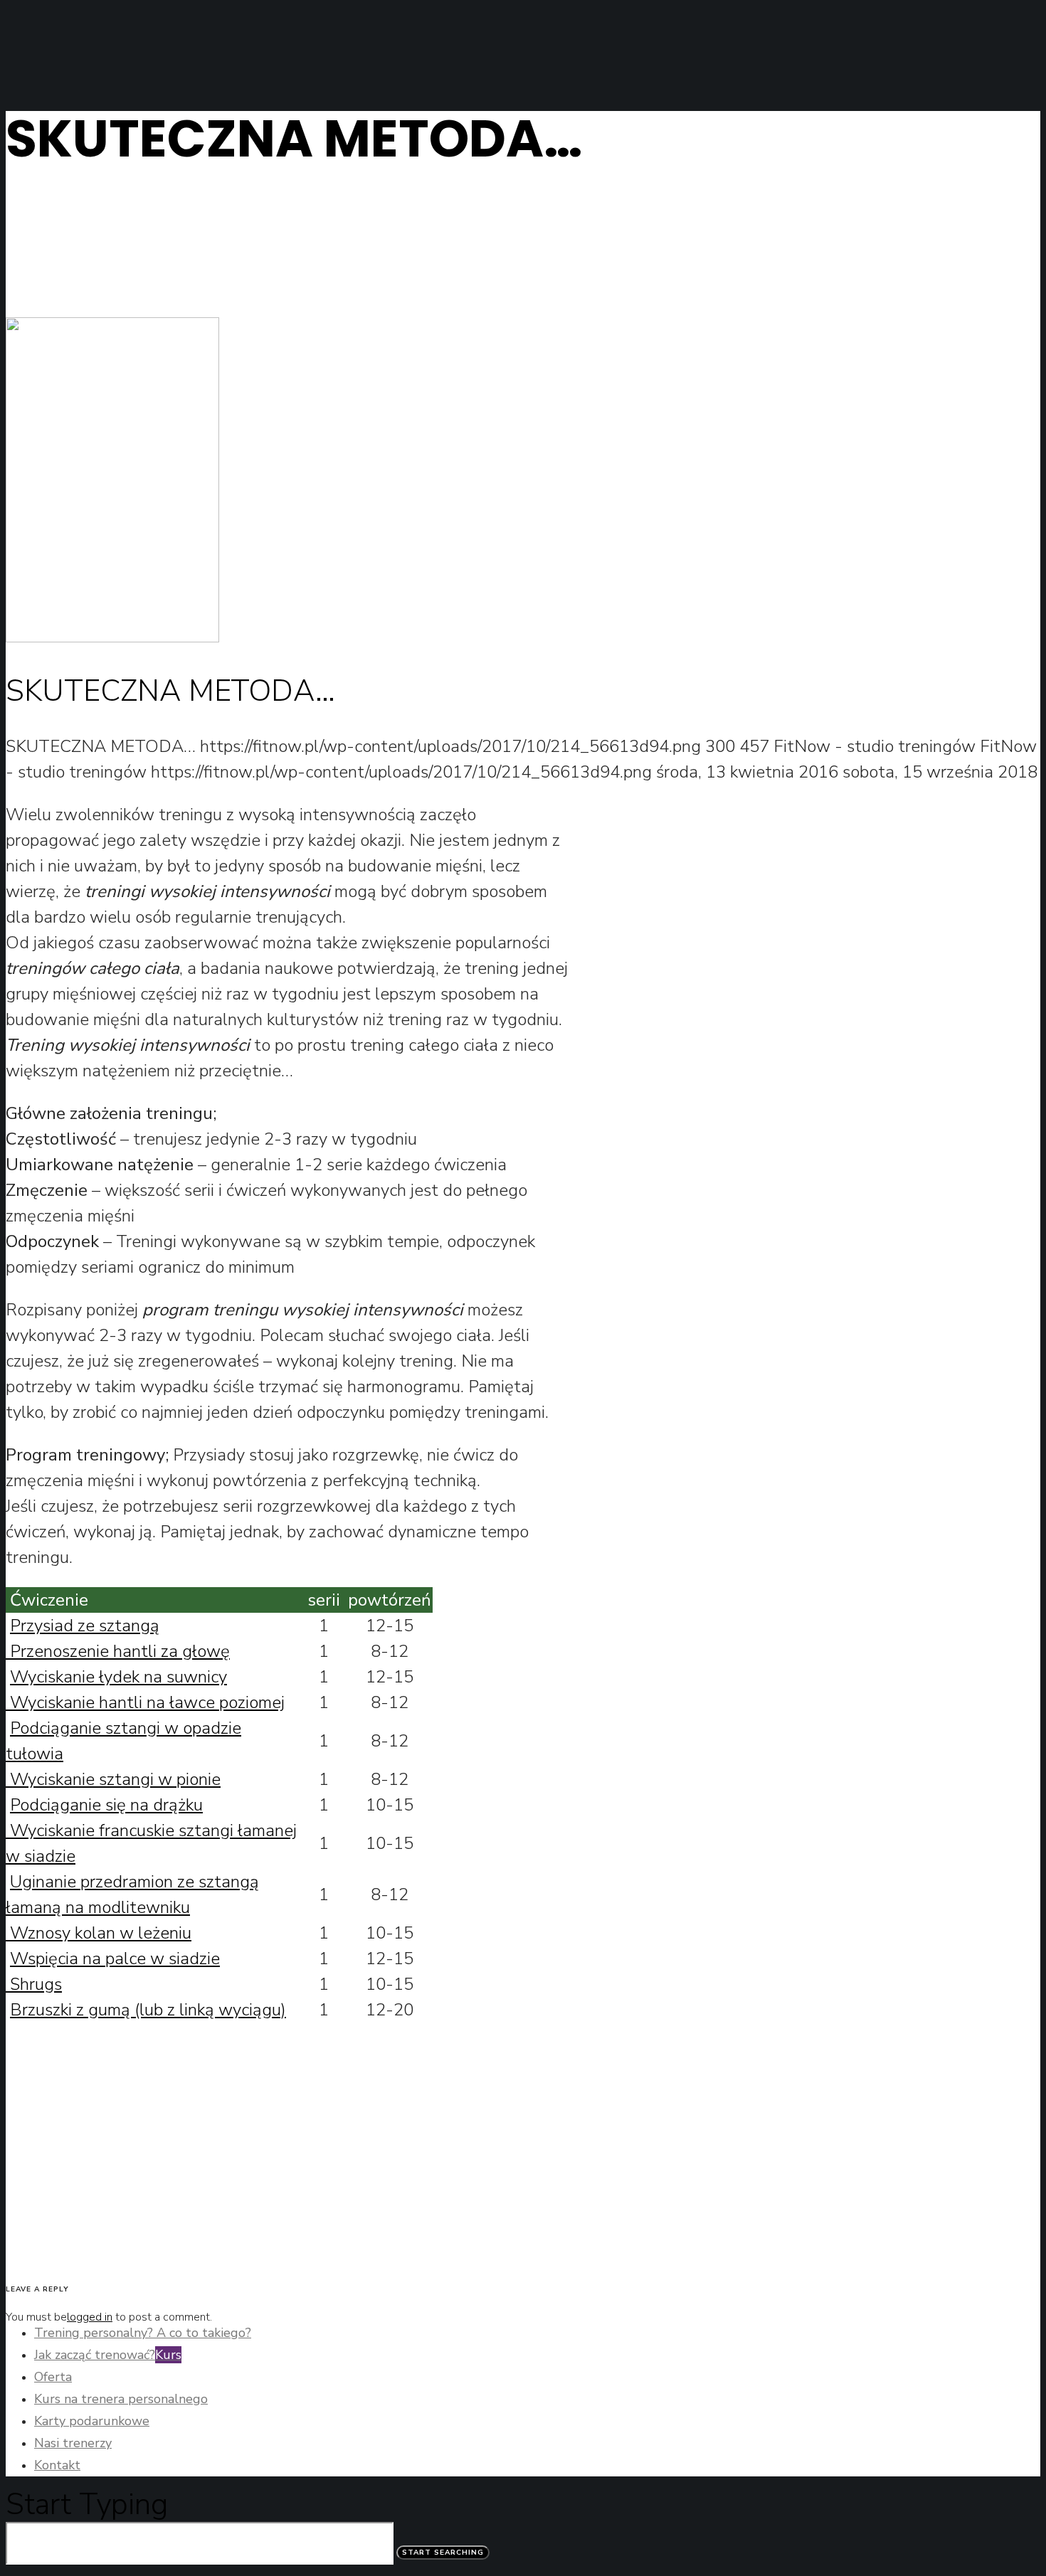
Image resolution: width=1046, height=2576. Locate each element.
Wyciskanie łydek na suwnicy (118, 1677)
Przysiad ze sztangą (85, 1626)
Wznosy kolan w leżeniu (99, 1933)
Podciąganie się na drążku (106, 1805)
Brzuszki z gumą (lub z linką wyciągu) (148, 2010)
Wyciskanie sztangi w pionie (113, 1779)
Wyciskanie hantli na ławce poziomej (145, 1702)
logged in (90, 2317)
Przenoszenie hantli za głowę (118, 1651)
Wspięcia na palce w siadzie (115, 1958)
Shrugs (34, 1984)
